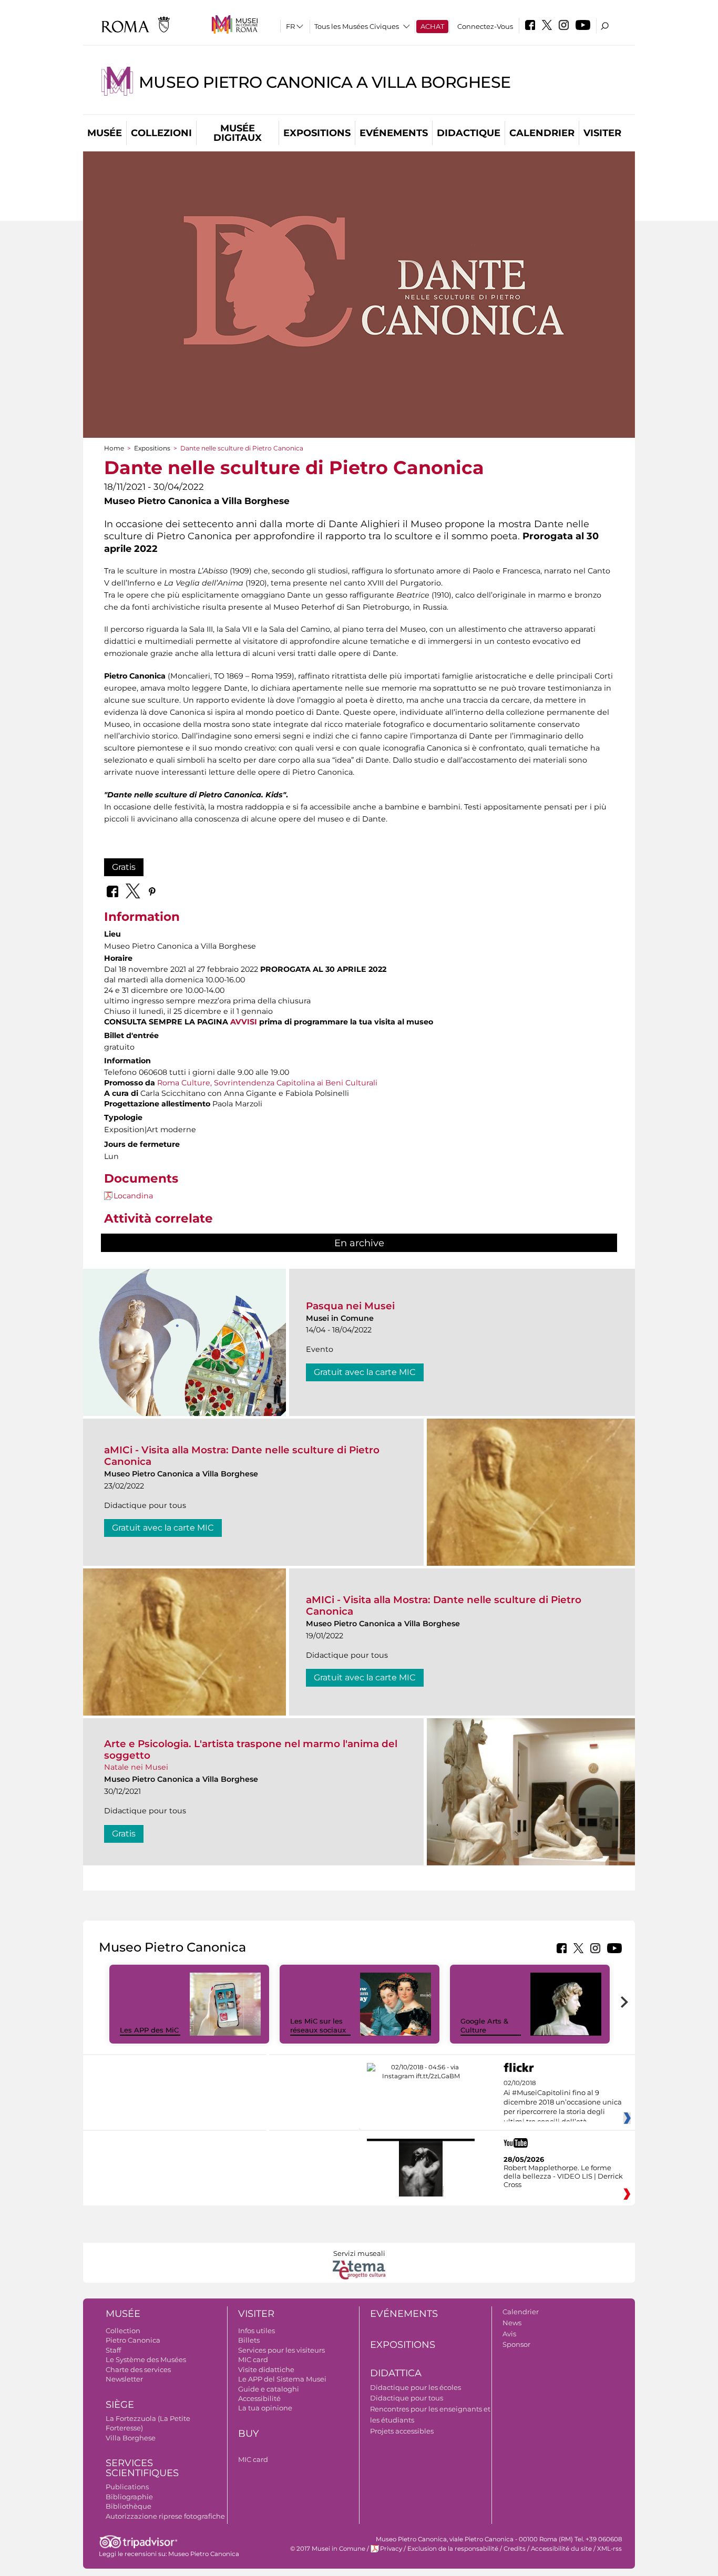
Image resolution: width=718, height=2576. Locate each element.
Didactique (469, 133)
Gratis (124, 867)
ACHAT (432, 26)
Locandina (133, 1196)
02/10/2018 (563, 2102)
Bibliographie (129, 2497)
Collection (123, 2331)
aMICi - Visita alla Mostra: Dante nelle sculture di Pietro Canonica (242, 1456)
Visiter (602, 133)
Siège (120, 2405)
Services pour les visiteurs (281, 2350)
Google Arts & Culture (484, 2025)
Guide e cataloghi (269, 2389)
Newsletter (124, 2379)
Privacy (391, 2549)
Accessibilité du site (561, 2549)
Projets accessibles (402, 2431)
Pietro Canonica (133, 2340)
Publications (127, 2487)
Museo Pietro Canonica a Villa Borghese (325, 82)
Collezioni (161, 133)
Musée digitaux (238, 133)
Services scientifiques (142, 2468)
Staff (113, 2350)
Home (114, 448)
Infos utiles (257, 2331)
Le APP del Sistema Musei (282, 2379)
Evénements (394, 133)
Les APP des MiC (149, 2030)
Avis (509, 2334)
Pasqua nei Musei (350, 1306)
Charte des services (138, 2369)
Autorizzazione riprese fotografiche (165, 2516)
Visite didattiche (266, 2369)
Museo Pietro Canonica (204, 2554)
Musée (105, 133)
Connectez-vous (485, 26)
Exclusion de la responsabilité (453, 2549)
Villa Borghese (131, 2438)
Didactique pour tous (407, 2398)
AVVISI (244, 1022)
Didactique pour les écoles (416, 2387)
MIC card (253, 2359)
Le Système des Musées (146, 2359)
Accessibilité (259, 2398)
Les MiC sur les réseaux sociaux (318, 2025)
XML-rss (609, 2549)
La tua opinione (265, 2408)
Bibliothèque (129, 2506)
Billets (249, 2340)
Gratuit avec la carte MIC (365, 1372)
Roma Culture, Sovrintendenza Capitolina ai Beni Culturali (267, 1083)
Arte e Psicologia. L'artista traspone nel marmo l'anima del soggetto (251, 1749)
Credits (515, 2549)
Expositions (317, 133)
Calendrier (542, 133)
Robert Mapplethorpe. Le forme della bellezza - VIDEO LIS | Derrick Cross (563, 2176)
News (512, 2323)
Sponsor (516, 2344)
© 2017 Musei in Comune (328, 2549)
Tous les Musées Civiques (357, 26)
